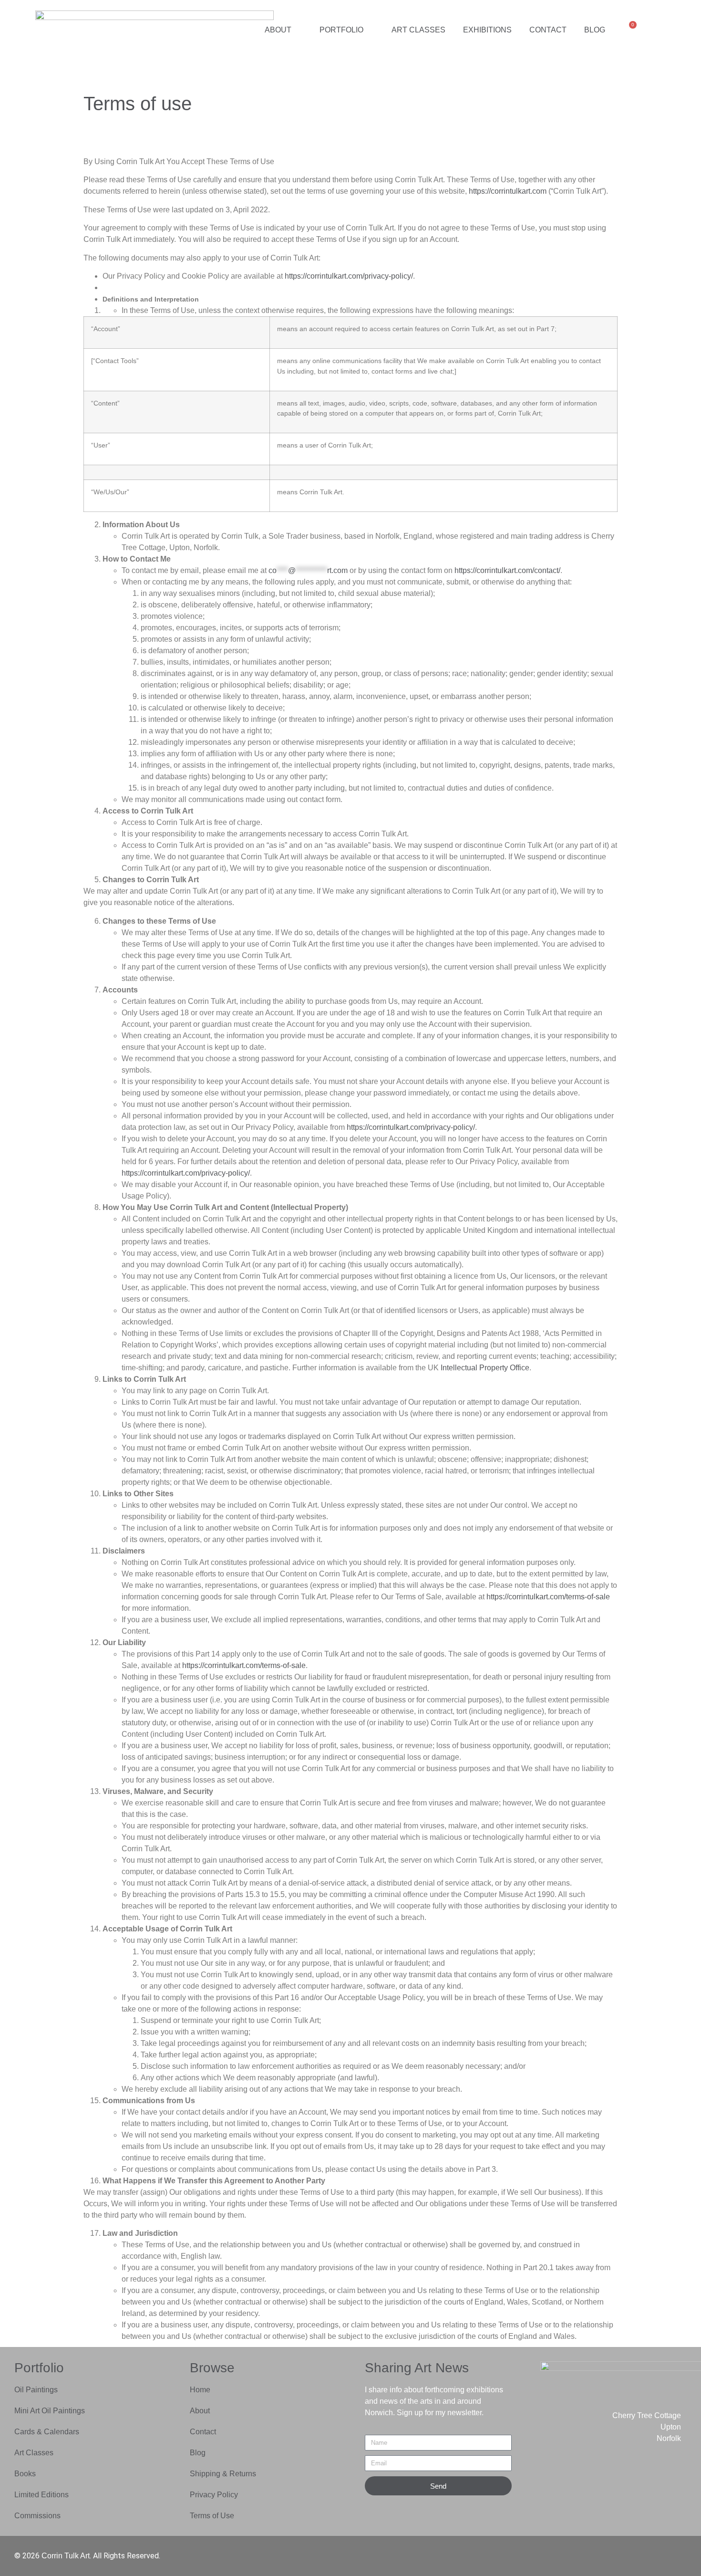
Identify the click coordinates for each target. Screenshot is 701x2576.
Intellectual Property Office (485, 1368)
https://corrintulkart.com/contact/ (507, 570)
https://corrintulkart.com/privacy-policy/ (349, 276)
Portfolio (341, 30)
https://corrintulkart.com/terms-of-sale (548, 1597)
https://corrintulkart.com (508, 191)
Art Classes (418, 30)
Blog (595, 30)
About (278, 30)
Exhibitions (487, 30)
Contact (548, 30)
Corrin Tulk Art (66, 2556)
